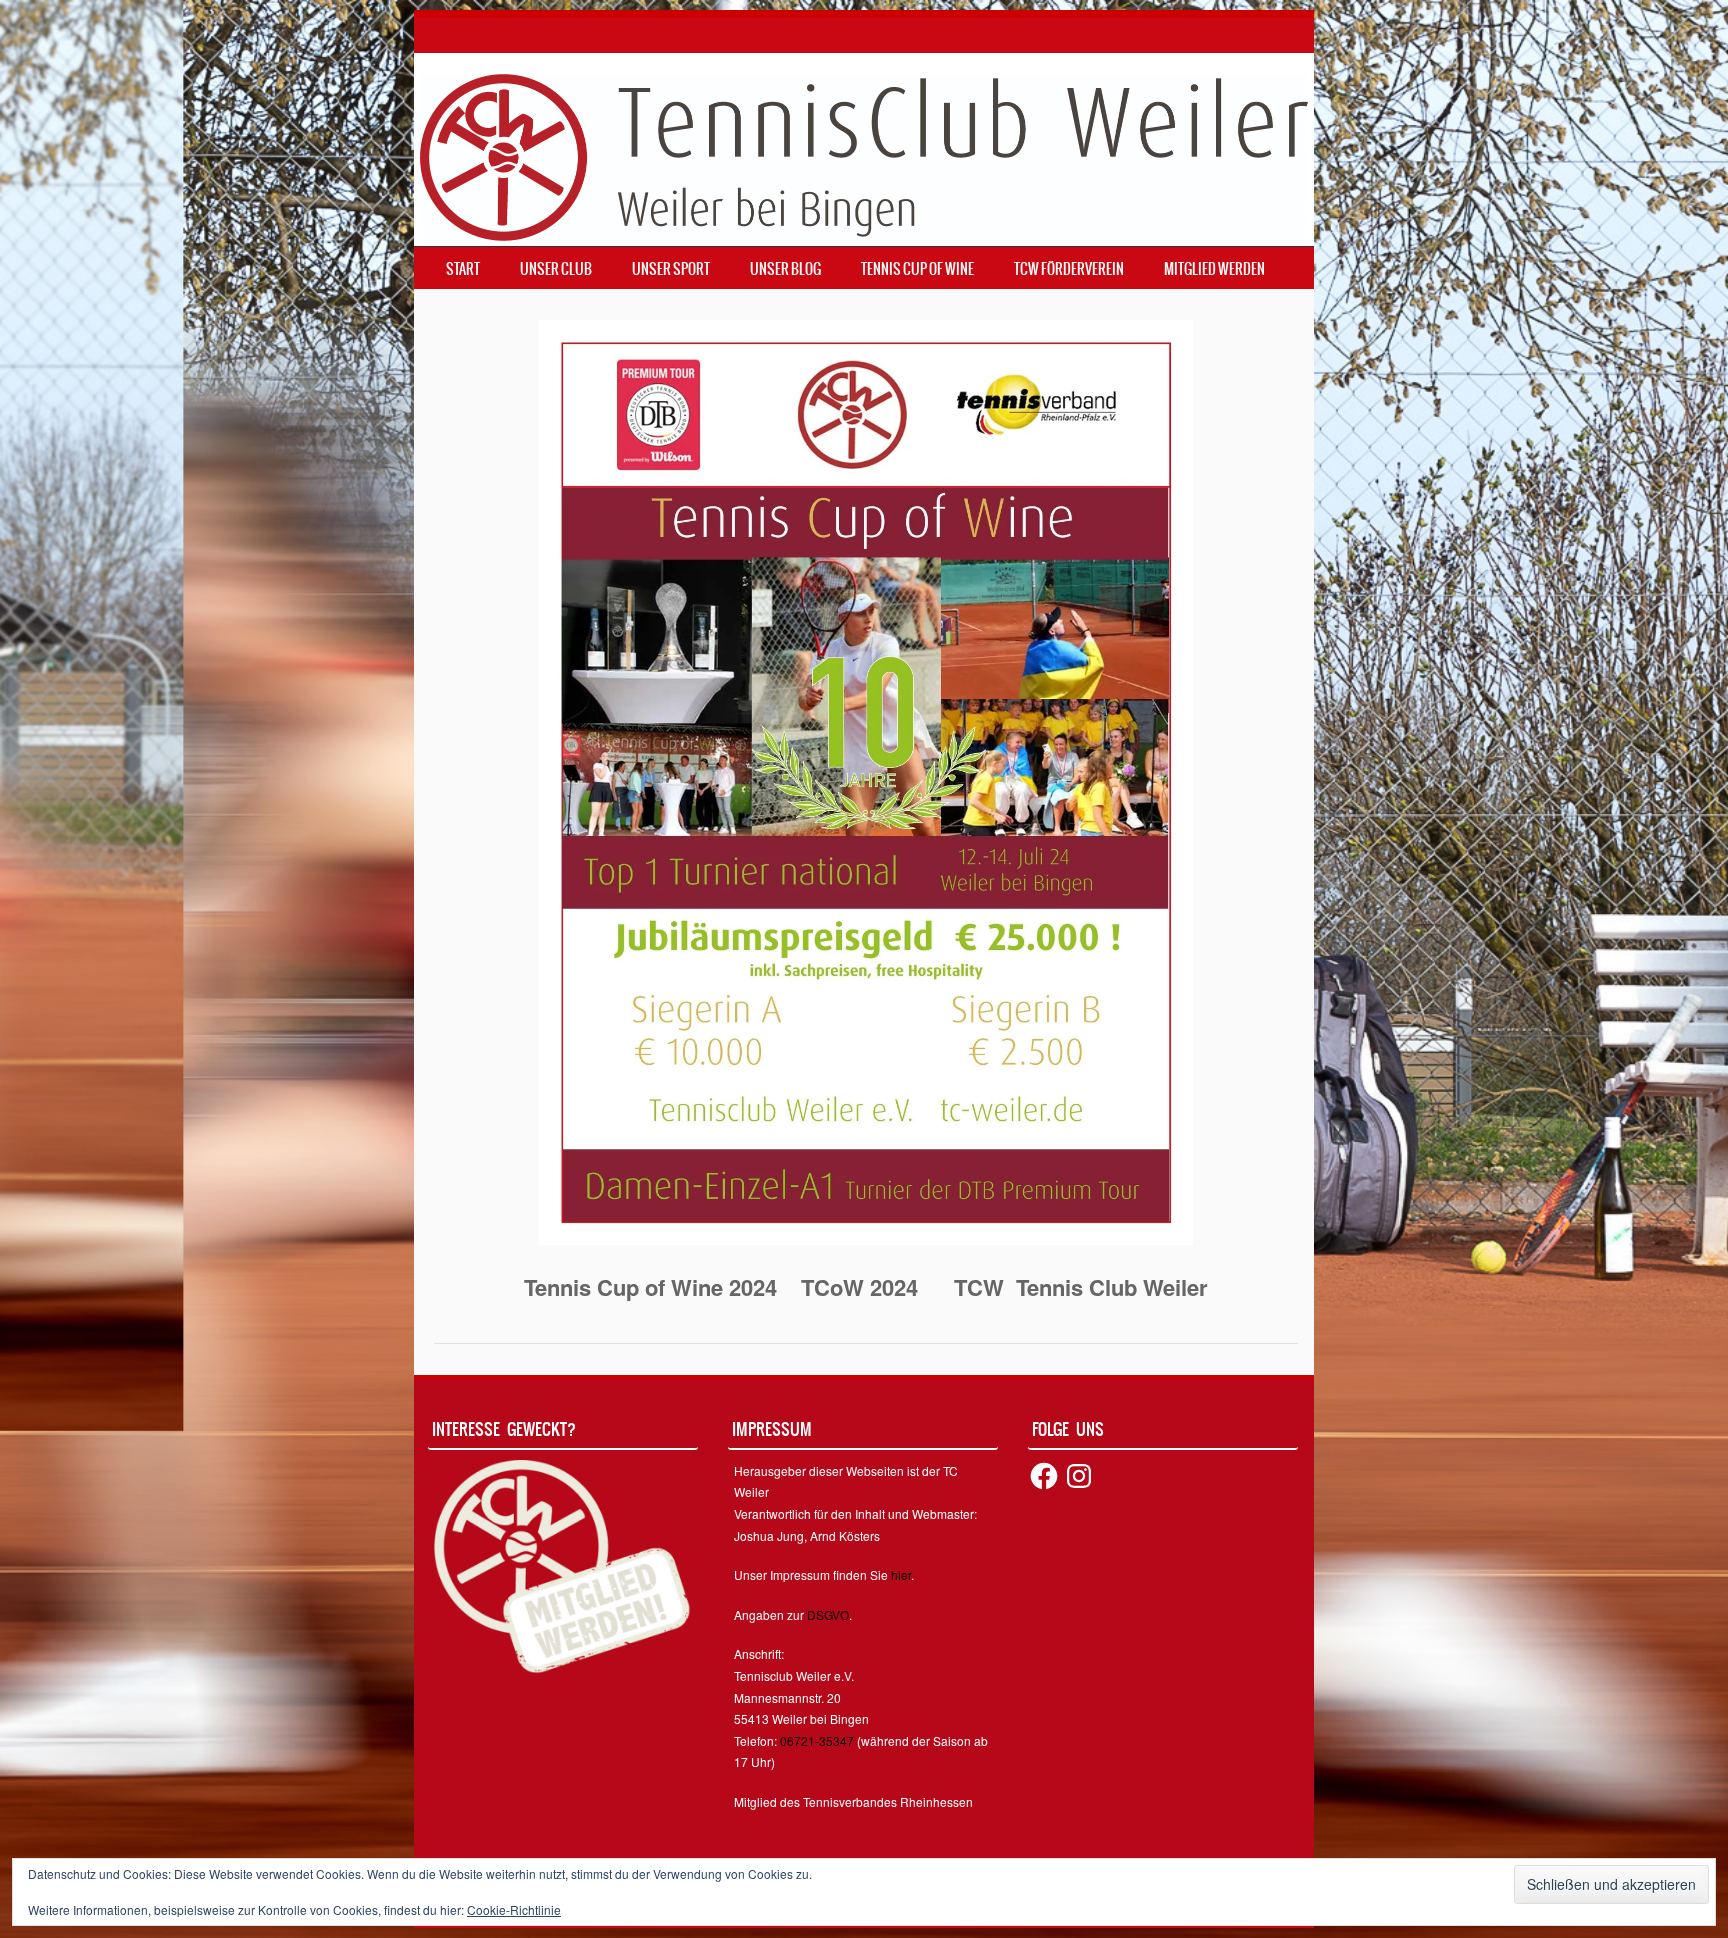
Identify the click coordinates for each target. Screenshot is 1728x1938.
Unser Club (556, 269)
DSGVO (828, 1614)
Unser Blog (785, 269)
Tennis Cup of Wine (917, 269)
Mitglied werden (1214, 269)
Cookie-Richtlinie (514, 1909)
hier (901, 1574)
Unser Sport (671, 269)
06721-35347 (817, 1740)
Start (463, 269)
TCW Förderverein (1069, 269)
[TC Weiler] (864, 155)
